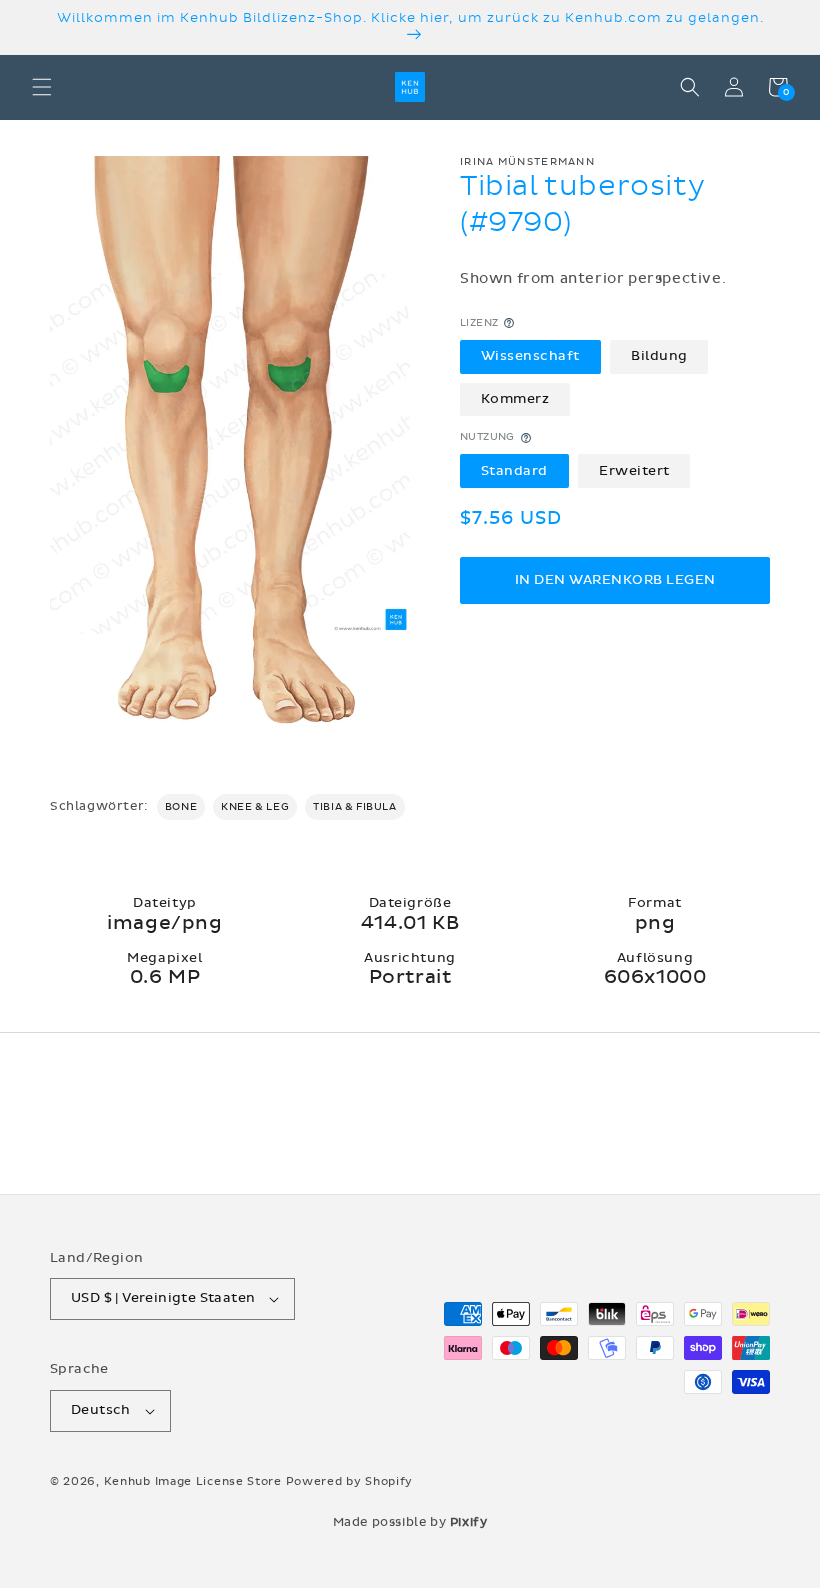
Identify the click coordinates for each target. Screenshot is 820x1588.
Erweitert (634, 471)
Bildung (659, 356)
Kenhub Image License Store (193, 1481)
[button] (42, 87)
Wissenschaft (530, 356)
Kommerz (515, 399)
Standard (514, 471)
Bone (181, 807)
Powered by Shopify (350, 1481)
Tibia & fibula (354, 807)
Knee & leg (255, 807)
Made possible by (410, 1522)
